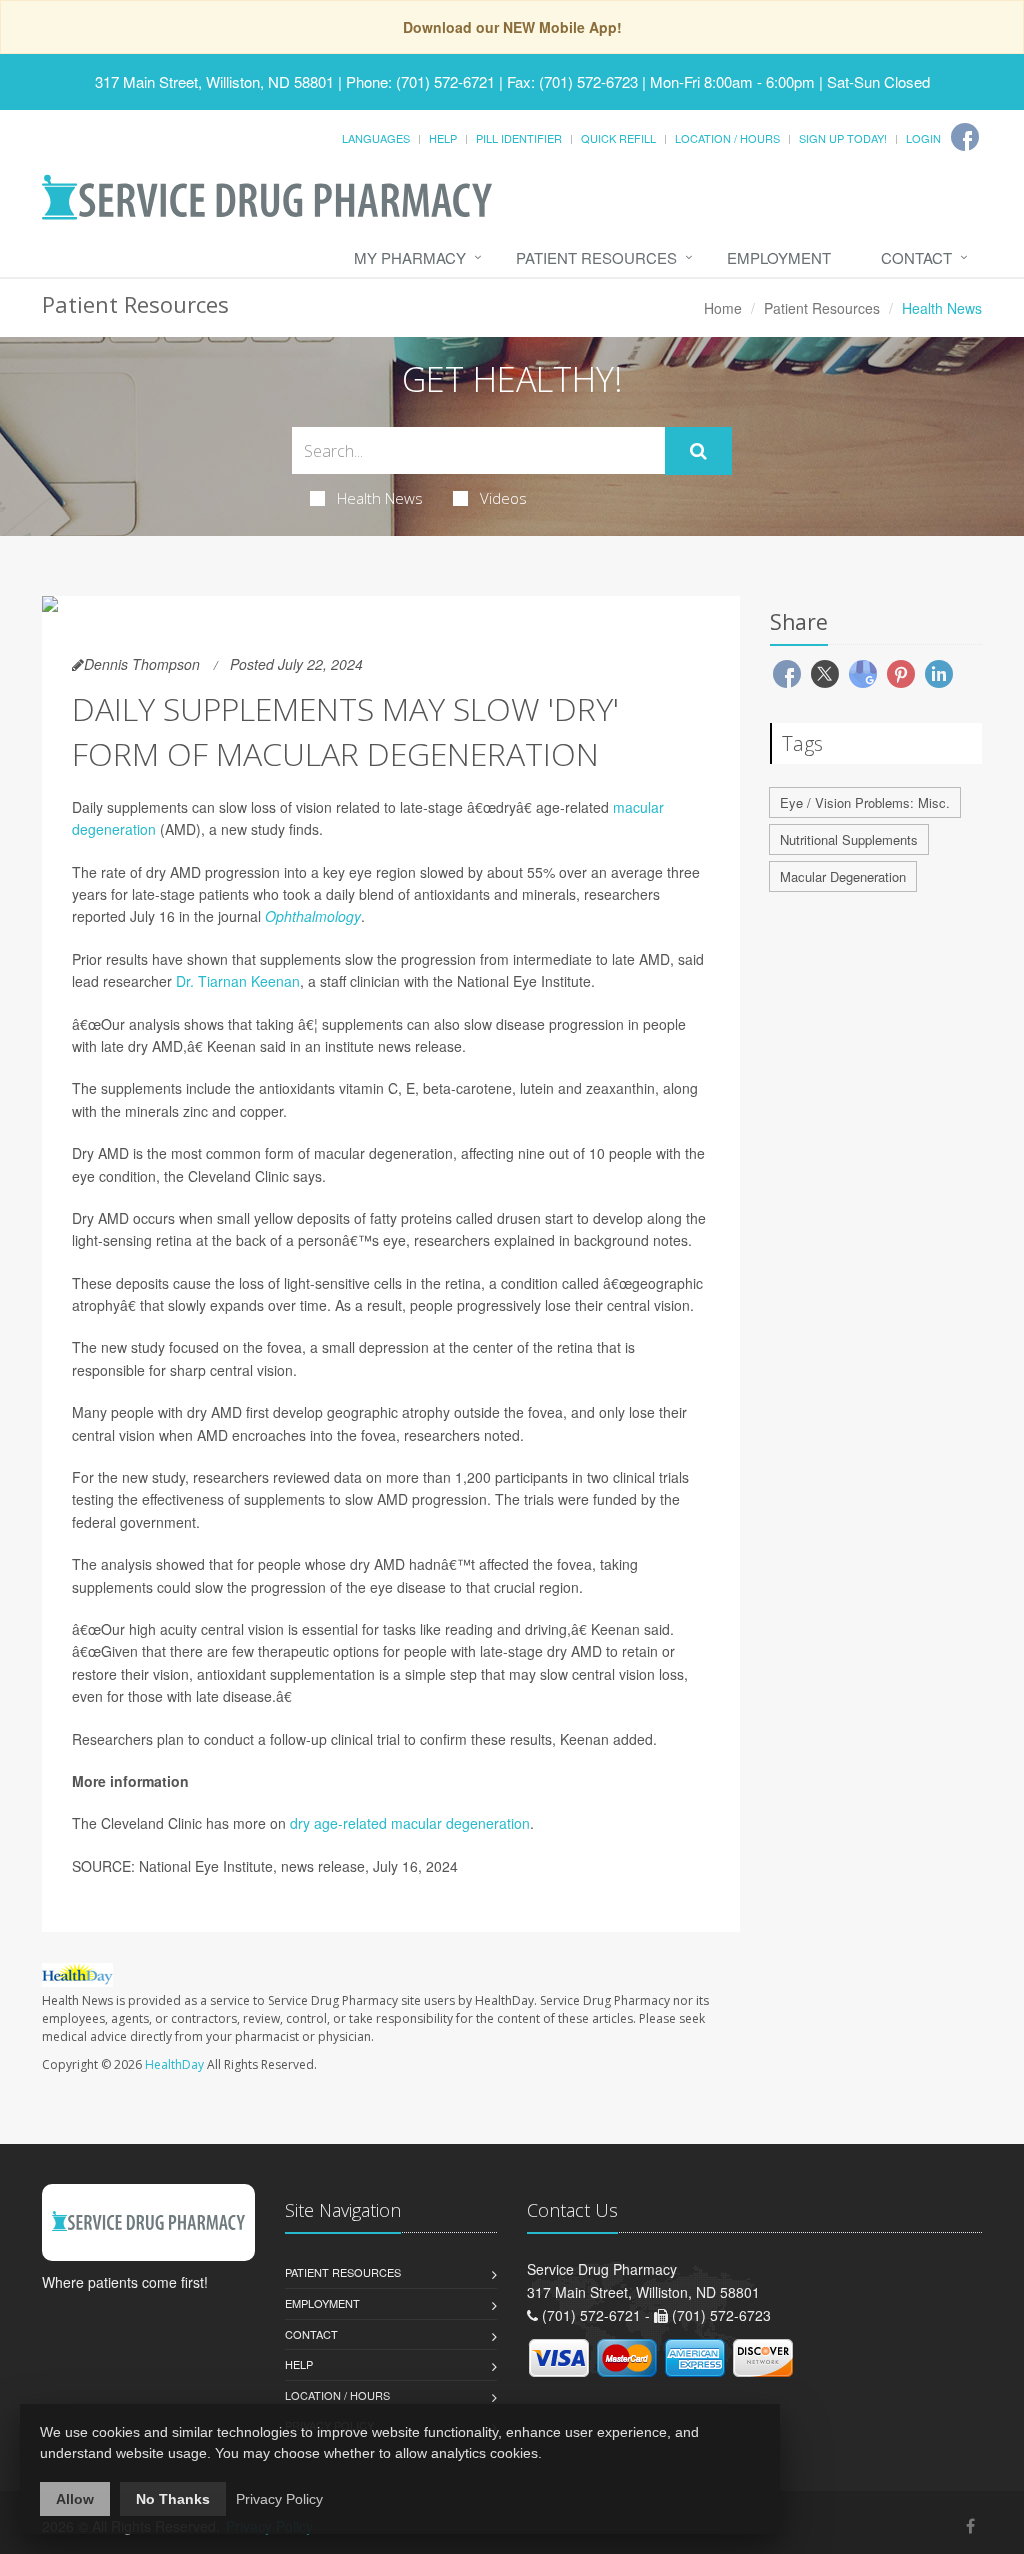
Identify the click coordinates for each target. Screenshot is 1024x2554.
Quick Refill (618, 138)
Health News (380, 498)
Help (443, 138)
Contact (916, 257)
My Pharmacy (410, 257)
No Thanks (173, 2499)
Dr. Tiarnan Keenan (238, 981)
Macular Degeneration (843, 876)
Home (723, 308)
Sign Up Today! (843, 138)
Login (923, 138)
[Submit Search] (698, 451)
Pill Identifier (519, 138)
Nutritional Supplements (849, 839)
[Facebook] (965, 137)
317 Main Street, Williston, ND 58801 (214, 81)
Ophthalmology (313, 916)
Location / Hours (727, 138)
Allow (75, 2499)
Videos (503, 498)
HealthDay (174, 2064)
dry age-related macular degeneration (410, 1823)
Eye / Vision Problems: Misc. (865, 802)
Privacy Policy (279, 2499)
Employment (779, 257)
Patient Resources (596, 257)
